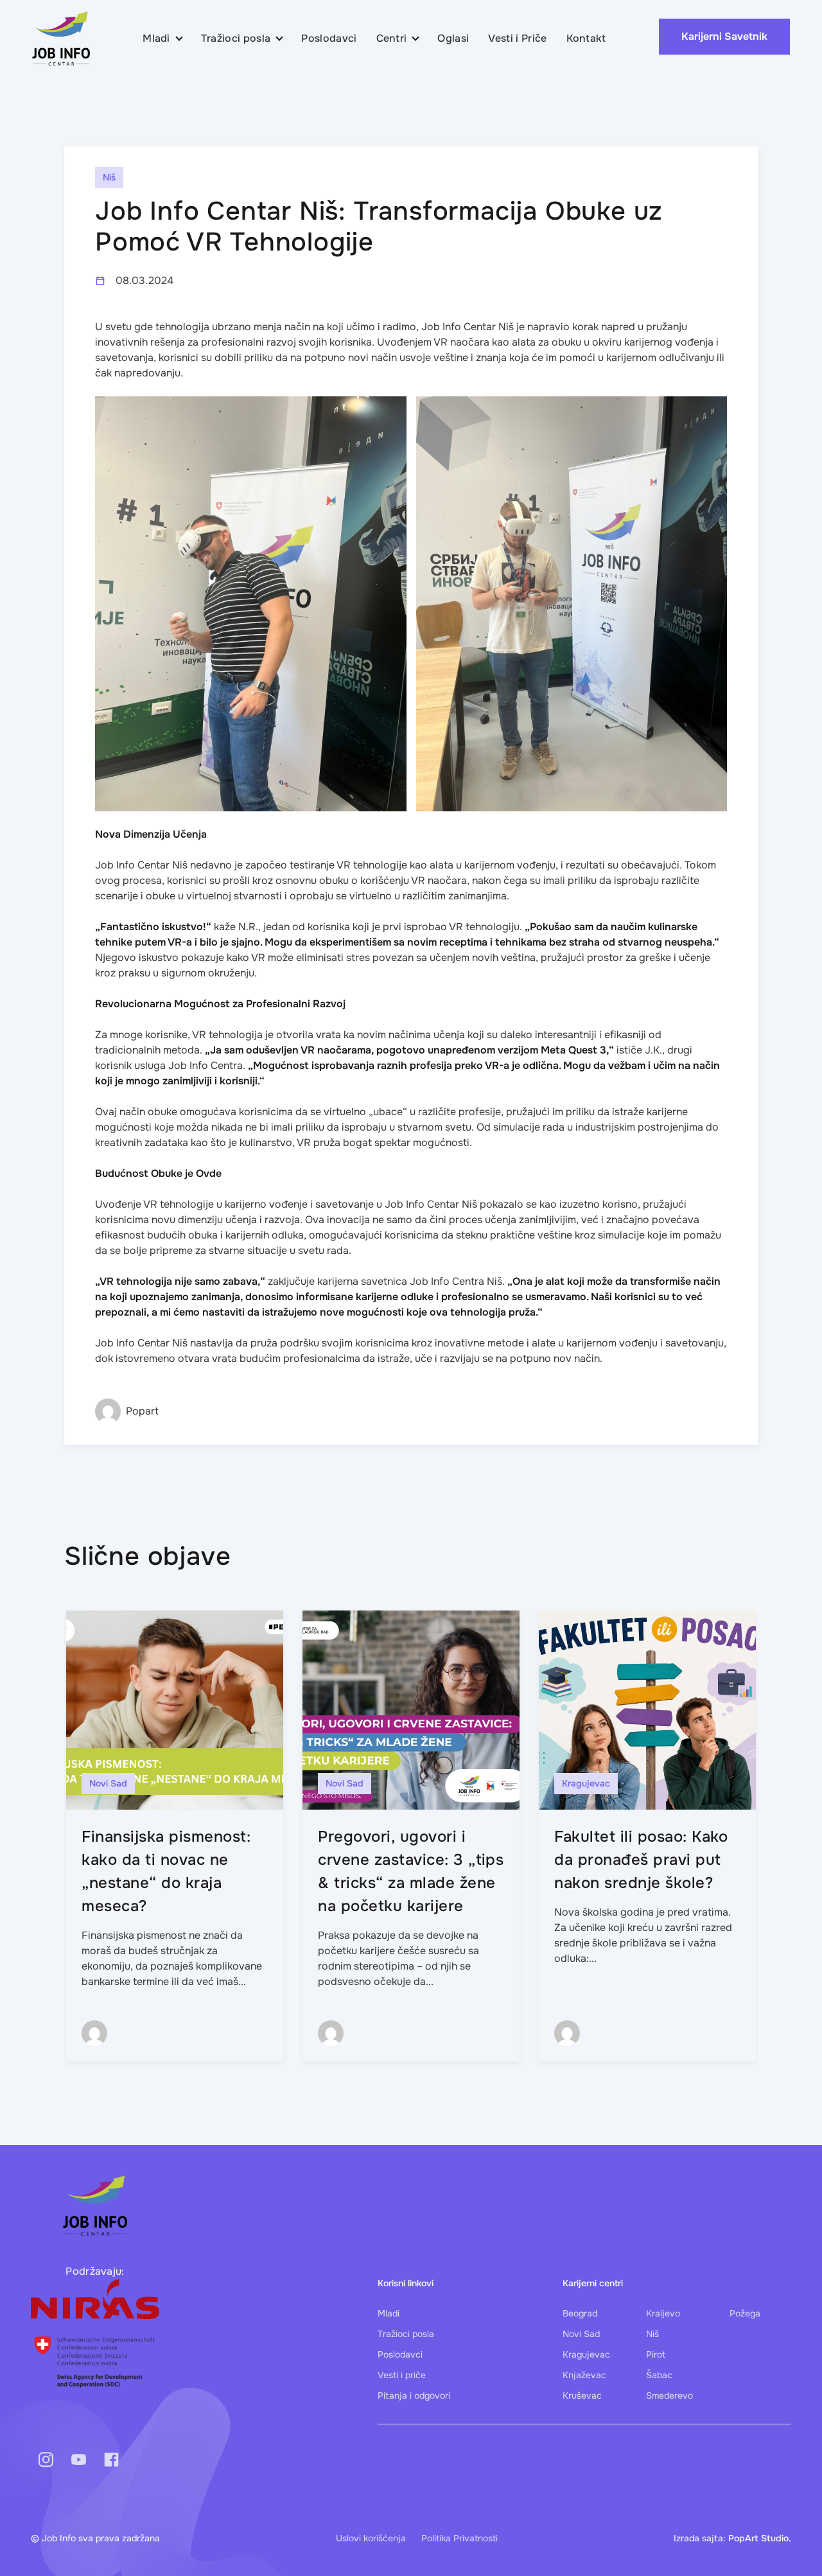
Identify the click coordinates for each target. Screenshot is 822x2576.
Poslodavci (329, 38)
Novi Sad (581, 2334)
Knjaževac (584, 2375)
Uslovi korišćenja (371, 2538)
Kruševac (582, 2395)
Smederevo (669, 2395)
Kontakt (586, 38)
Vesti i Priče (517, 38)
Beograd (580, 2313)
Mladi (156, 38)
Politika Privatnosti (459, 2538)
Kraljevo (663, 2313)
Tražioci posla (236, 38)
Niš (652, 2334)
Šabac (659, 2375)
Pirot (656, 2354)
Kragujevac (586, 2354)
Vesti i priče (402, 2375)
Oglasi (453, 38)
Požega (745, 2313)
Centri (392, 38)
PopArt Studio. (760, 2538)
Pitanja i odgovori (414, 2395)
